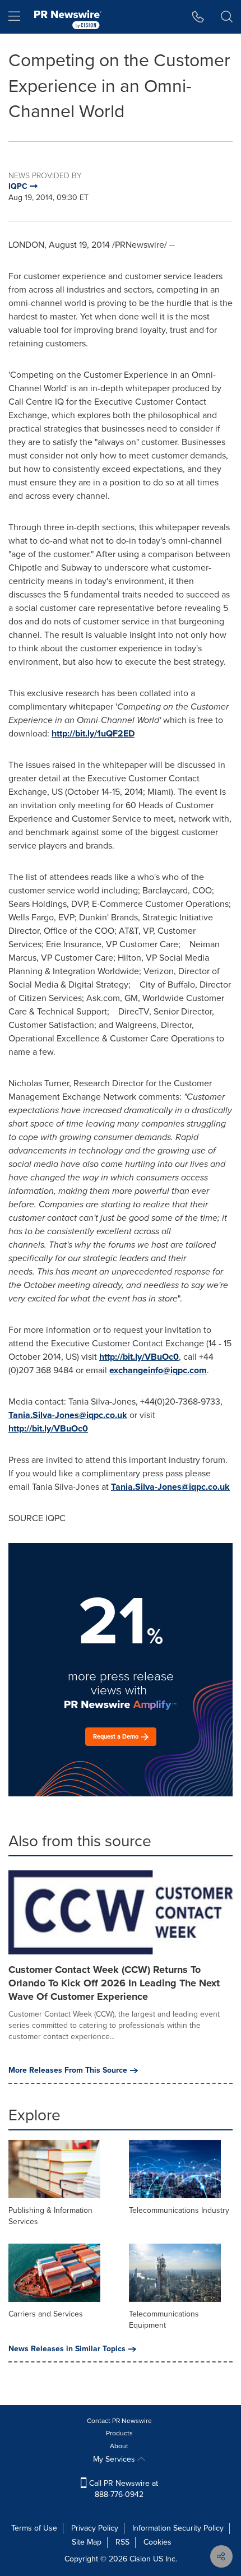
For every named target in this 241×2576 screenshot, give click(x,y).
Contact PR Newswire (119, 2421)
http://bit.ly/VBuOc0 (139, 1357)
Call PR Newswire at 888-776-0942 (122, 2489)
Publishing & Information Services (50, 2216)
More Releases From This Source (68, 2070)
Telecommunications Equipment (164, 2320)
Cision (140, 2559)
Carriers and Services (46, 2314)
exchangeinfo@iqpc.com (158, 1370)
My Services (115, 2459)
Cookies (157, 2542)
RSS (122, 2542)
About (119, 2446)
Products (119, 2433)
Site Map (87, 2542)
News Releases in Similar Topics (67, 2349)
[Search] (227, 17)
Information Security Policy (178, 2528)
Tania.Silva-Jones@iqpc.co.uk (68, 1415)
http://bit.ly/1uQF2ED (93, 733)
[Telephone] (198, 17)
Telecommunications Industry (179, 2210)
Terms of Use (34, 2528)
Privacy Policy (95, 2528)
